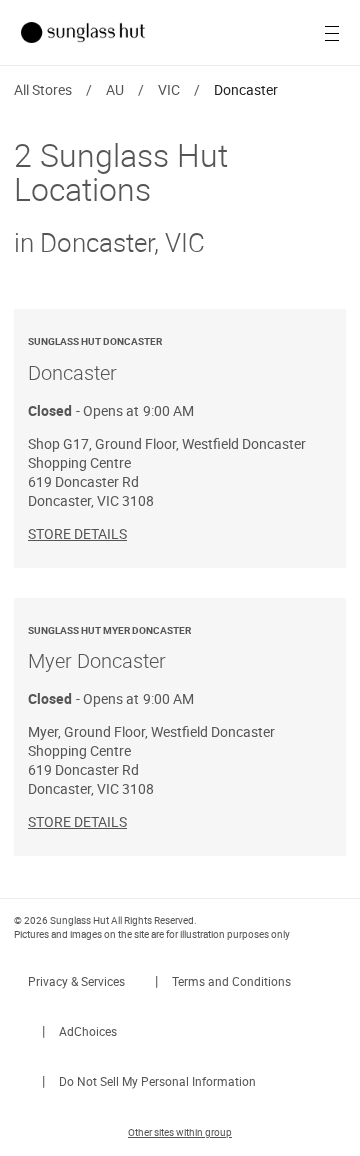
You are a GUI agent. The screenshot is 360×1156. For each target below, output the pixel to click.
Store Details (77, 533)
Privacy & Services (76, 981)
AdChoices (88, 1031)
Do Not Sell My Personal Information (157, 1081)
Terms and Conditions (231, 981)
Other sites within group (180, 1132)
